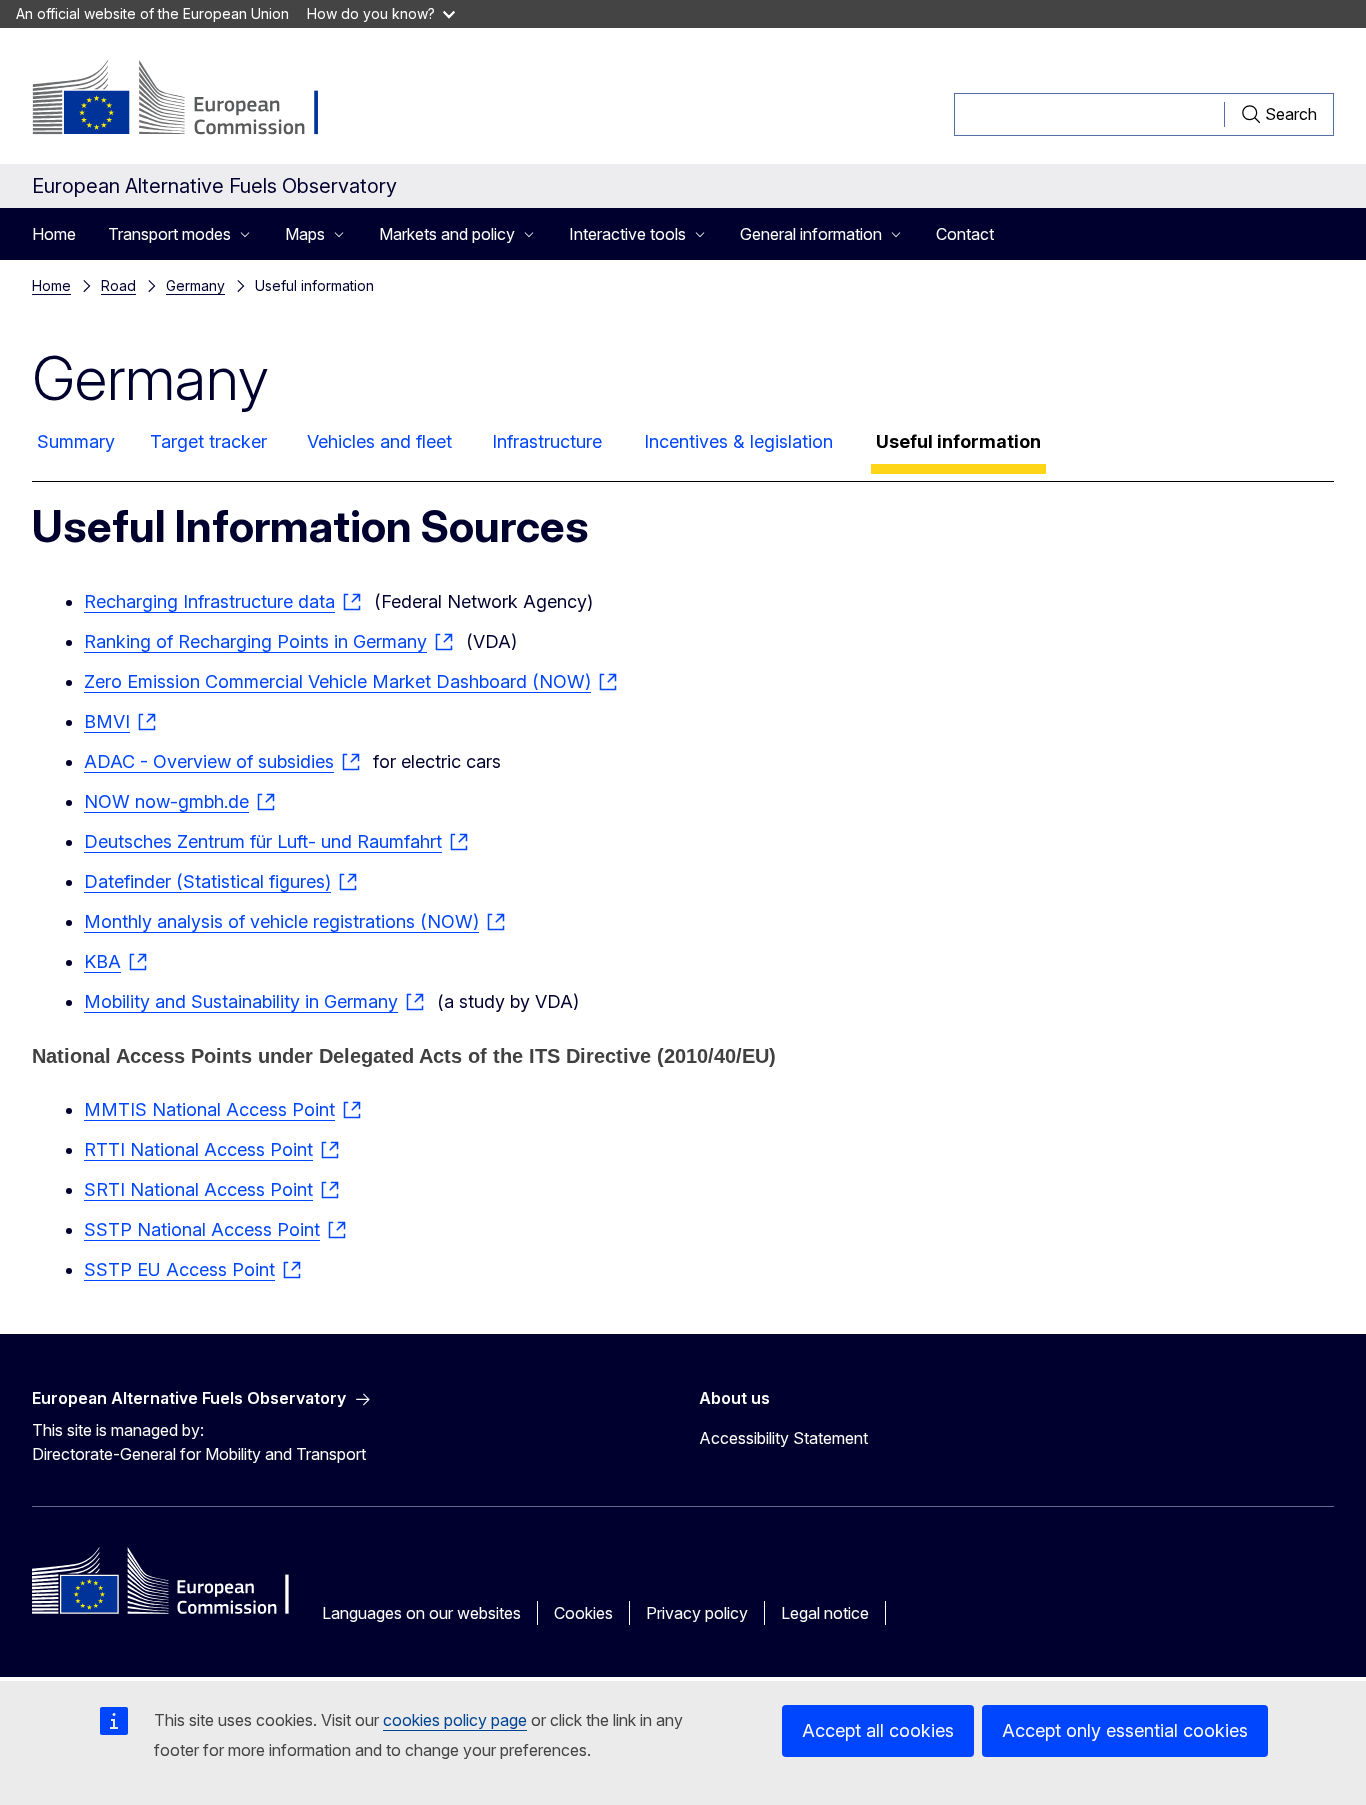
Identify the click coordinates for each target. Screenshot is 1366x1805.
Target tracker (208, 441)
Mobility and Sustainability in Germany (241, 1001)
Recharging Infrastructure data (209, 601)
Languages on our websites (421, 1613)
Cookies (583, 1613)
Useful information (958, 441)
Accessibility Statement (783, 1438)
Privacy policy (697, 1613)
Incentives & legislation (738, 441)
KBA (102, 961)
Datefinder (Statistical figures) (207, 881)
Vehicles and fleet (379, 441)
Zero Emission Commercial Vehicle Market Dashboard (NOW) (337, 681)
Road (118, 285)
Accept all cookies (878, 1730)
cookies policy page (455, 1720)
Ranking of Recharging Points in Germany (255, 641)
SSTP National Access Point (202, 1229)
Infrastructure (547, 441)
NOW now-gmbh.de (166, 801)
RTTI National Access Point (198, 1149)
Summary (76, 441)
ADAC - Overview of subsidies (209, 761)
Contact (965, 234)
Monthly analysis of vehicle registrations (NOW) (281, 921)
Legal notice (825, 1613)
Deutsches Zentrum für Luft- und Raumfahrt (263, 841)
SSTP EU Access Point (179, 1269)
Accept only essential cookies (1125, 1730)
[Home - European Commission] (193, 100)
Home (54, 234)
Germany (195, 285)
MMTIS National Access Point (209, 1109)
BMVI (107, 721)
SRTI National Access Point (198, 1189)
